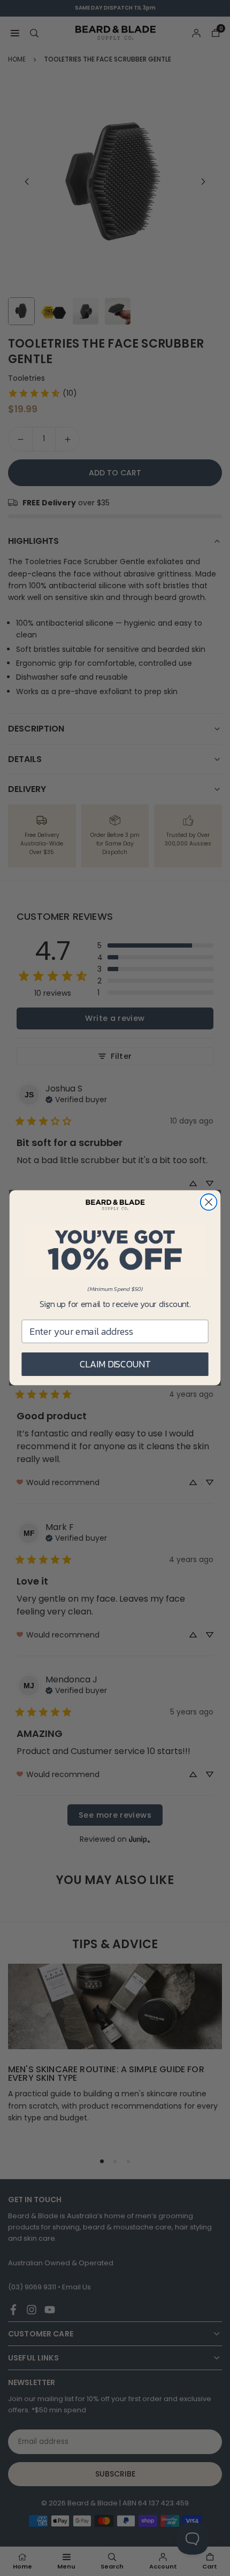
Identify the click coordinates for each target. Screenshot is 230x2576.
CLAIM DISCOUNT (115, 1364)
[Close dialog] (209, 1202)
